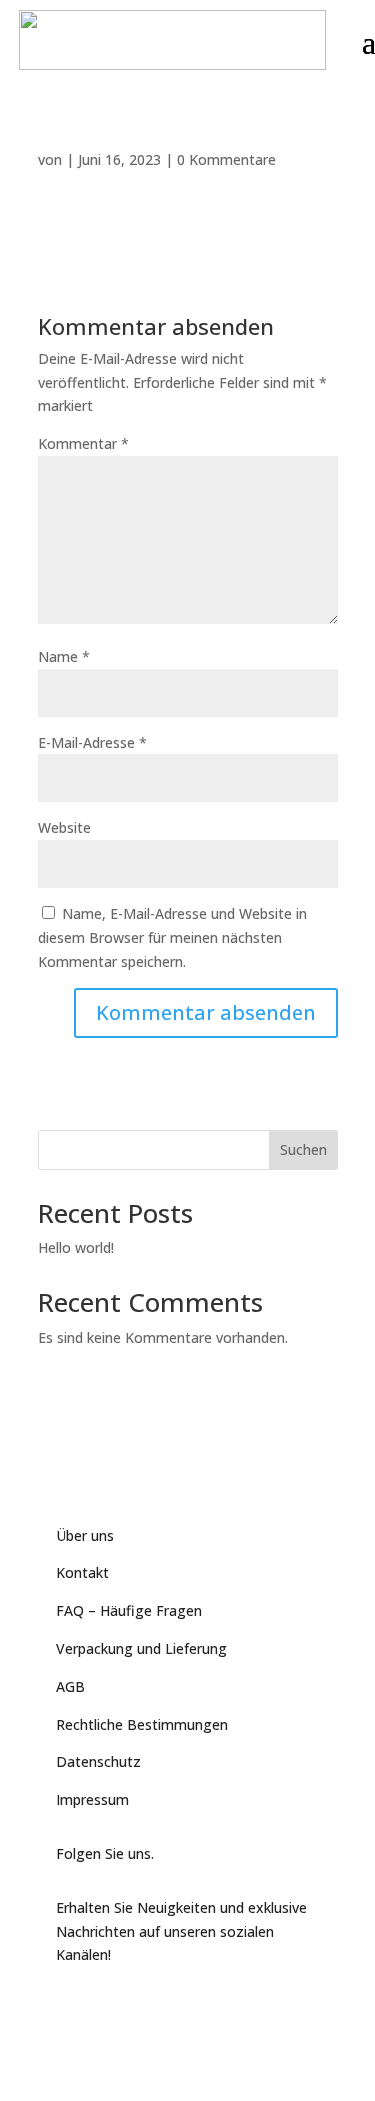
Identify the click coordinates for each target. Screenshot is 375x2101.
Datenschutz (98, 1761)
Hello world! (76, 1247)
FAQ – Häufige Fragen (129, 1610)
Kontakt (82, 1572)
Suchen (303, 1149)
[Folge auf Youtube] (112, 2008)
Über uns (85, 1535)
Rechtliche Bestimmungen (142, 1724)
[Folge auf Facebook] (72, 2008)
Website (64, 827)
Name (64, 656)
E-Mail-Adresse (92, 742)
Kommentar (83, 443)
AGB (70, 1686)
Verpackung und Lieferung (141, 1648)
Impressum (92, 1799)
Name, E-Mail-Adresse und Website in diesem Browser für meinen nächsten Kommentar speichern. (172, 937)
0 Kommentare (226, 159)
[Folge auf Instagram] (152, 2008)
